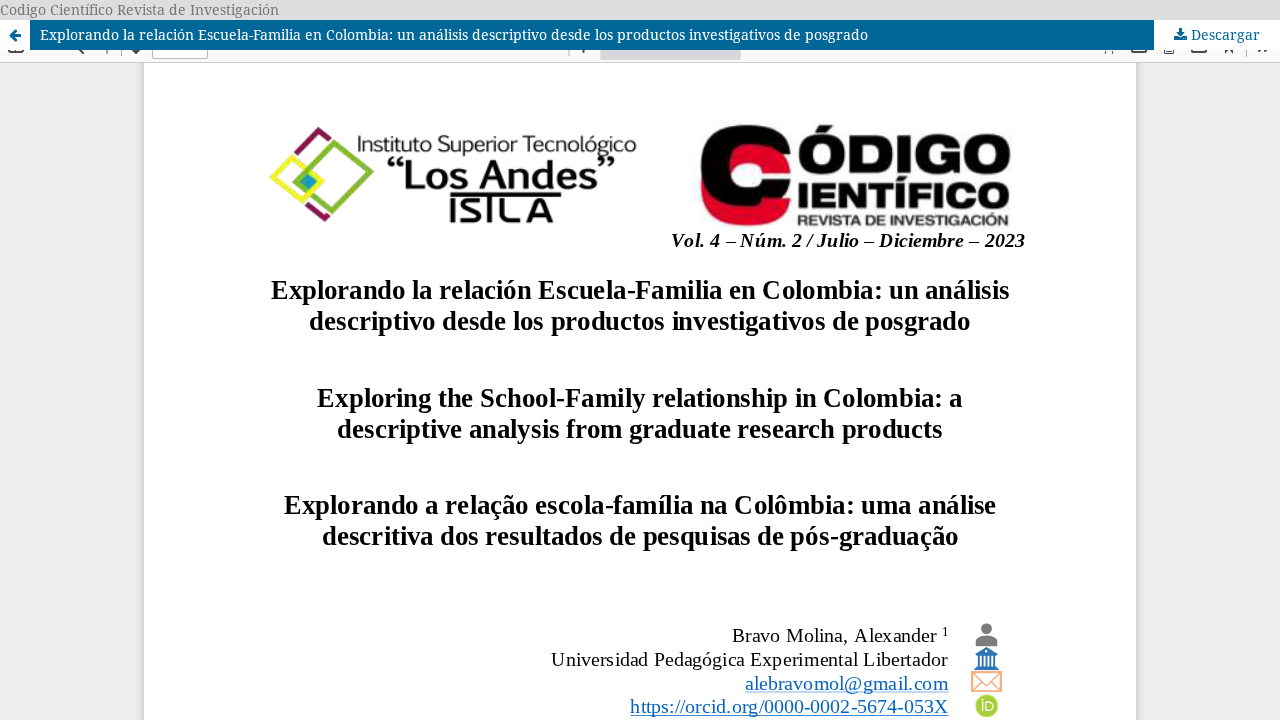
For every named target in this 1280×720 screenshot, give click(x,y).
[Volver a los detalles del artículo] (15, 35)
